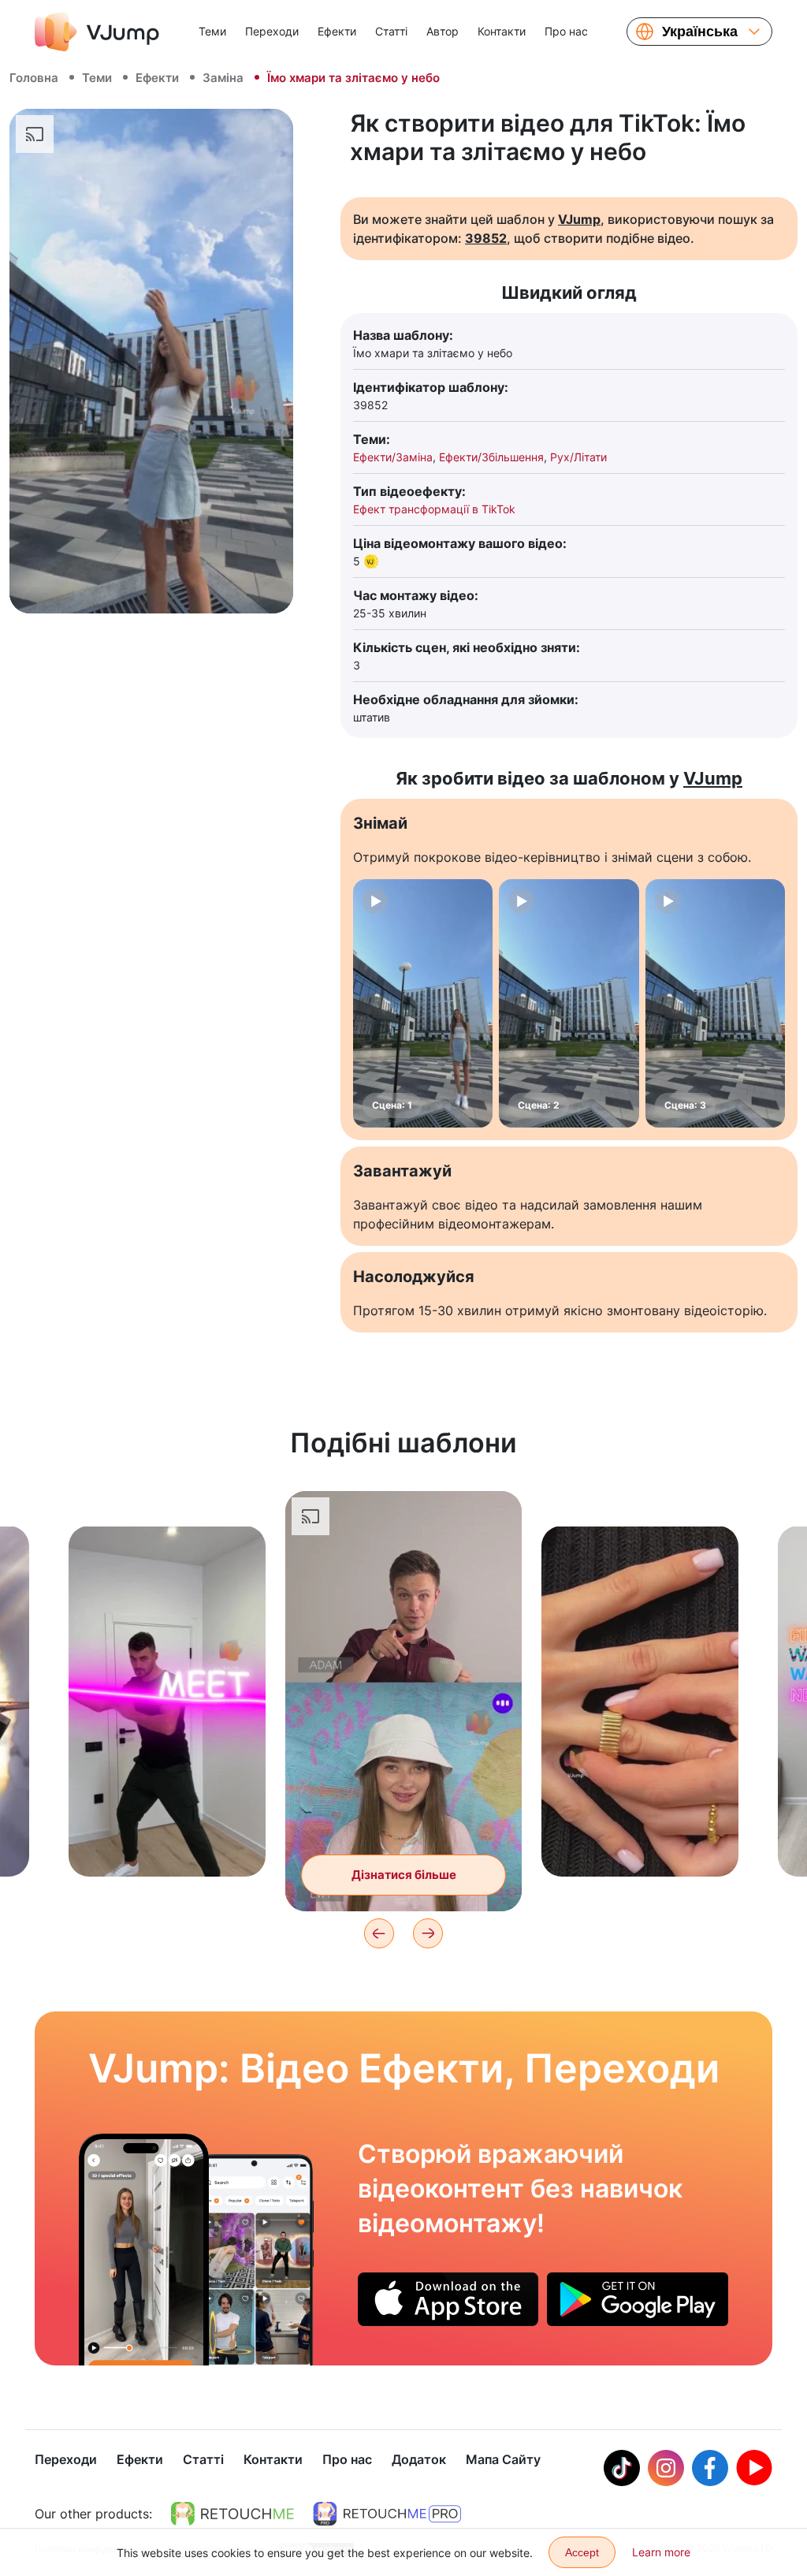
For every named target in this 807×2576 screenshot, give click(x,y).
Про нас (566, 31)
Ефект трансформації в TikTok (434, 509)
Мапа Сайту (503, 2459)
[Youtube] (754, 2468)
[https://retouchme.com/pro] (387, 2514)
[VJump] (97, 32)
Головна (34, 78)
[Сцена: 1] (423, 1003)
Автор (443, 31)
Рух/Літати (578, 457)
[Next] (428, 1933)
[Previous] (379, 1933)
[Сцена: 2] (569, 1003)
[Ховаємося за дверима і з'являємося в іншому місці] (144, 2250)
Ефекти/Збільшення (491, 457)
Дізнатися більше (167, 1840)
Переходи (272, 31)
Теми (212, 31)
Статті (391, 31)
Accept (582, 2552)
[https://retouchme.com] (232, 2514)
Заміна (223, 78)
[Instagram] (666, 2468)
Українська (700, 32)
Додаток (419, 2459)
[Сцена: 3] (715, 1003)
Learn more (661, 2552)
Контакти (502, 31)
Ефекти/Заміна (393, 457)
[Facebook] (710, 2468)
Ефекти (337, 31)
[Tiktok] (622, 2468)
